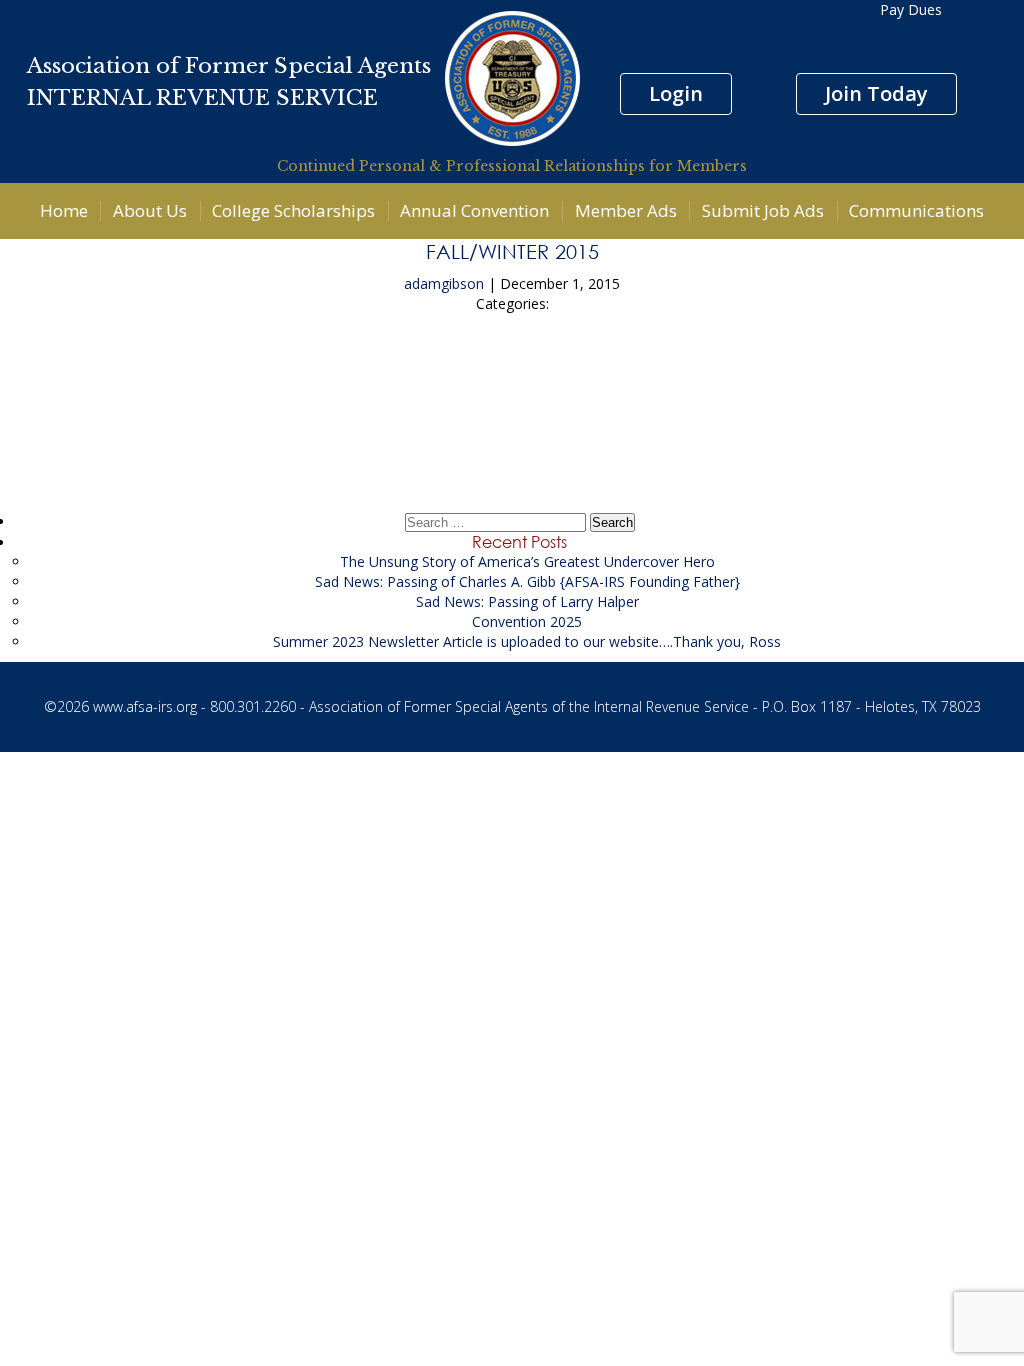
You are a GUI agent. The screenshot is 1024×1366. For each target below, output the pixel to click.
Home (64, 210)
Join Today (876, 93)
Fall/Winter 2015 (512, 251)
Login (676, 93)
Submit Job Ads (763, 210)
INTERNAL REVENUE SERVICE (202, 98)
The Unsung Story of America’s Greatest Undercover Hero (527, 561)
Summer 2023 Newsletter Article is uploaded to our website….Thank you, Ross (527, 641)
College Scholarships (293, 210)
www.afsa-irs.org (145, 706)
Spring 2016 (512, 433)
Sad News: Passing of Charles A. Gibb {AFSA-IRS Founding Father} (527, 581)
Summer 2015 (512, 377)
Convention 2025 (527, 621)
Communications (916, 210)
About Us (150, 210)
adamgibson (444, 283)
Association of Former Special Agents (229, 66)
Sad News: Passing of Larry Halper (527, 601)
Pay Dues (911, 9)
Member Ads (626, 210)
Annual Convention (474, 210)
